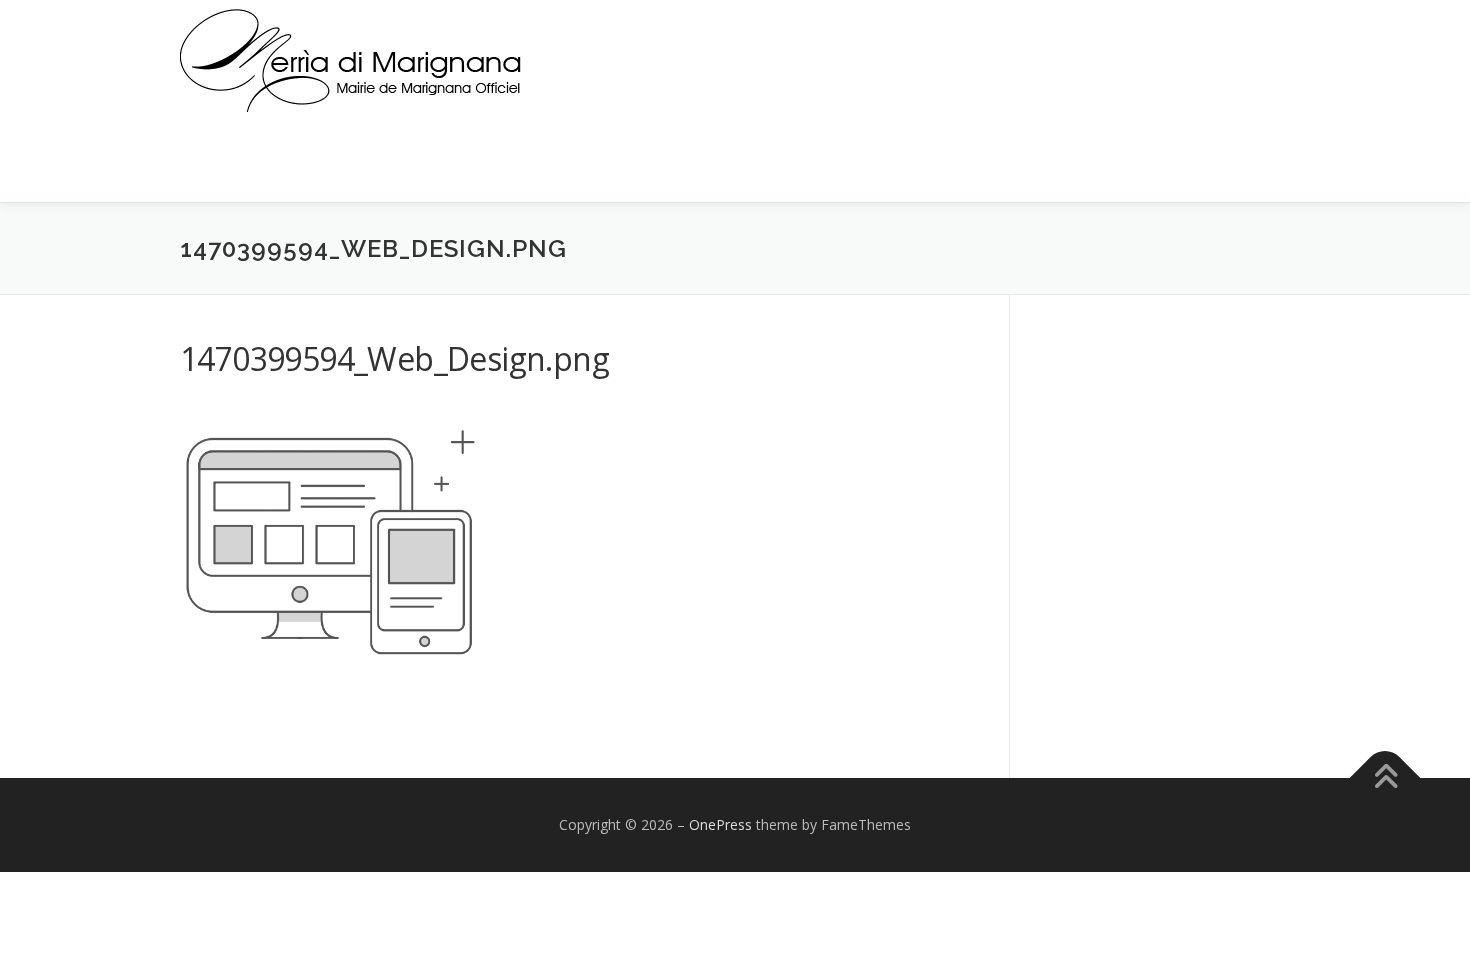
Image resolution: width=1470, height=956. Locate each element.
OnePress (720, 824)
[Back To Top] (1385, 778)
